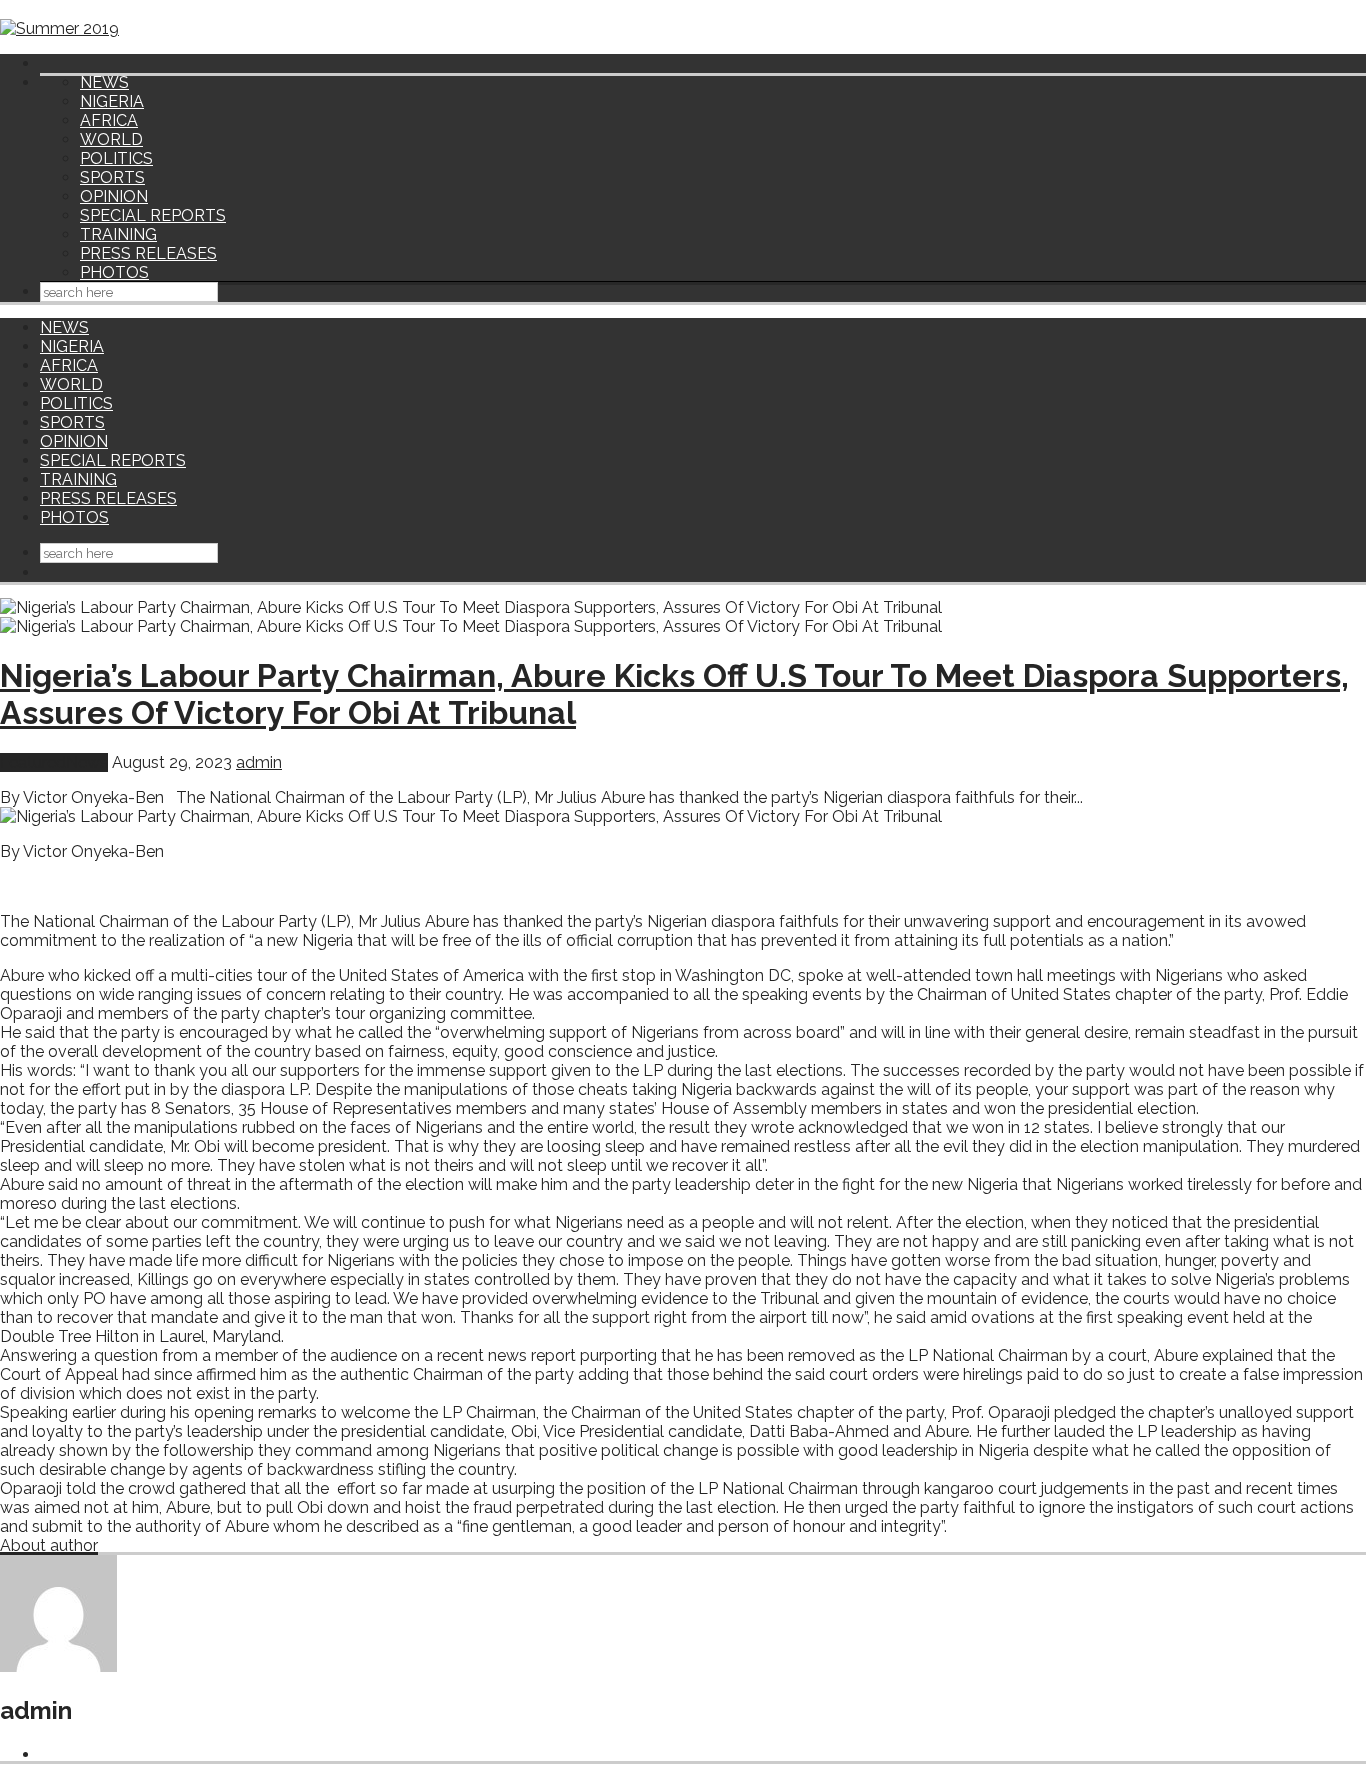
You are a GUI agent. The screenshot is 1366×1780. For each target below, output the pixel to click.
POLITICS (116, 158)
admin (259, 762)
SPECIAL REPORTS (153, 215)
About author (49, 1545)
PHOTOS (114, 272)
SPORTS (112, 177)
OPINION (114, 196)
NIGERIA (112, 101)
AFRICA (109, 120)
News (87, 762)
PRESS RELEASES (148, 253)
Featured (33, 762)
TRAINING (118, 234)
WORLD (111, 139)
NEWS (104, 82)
